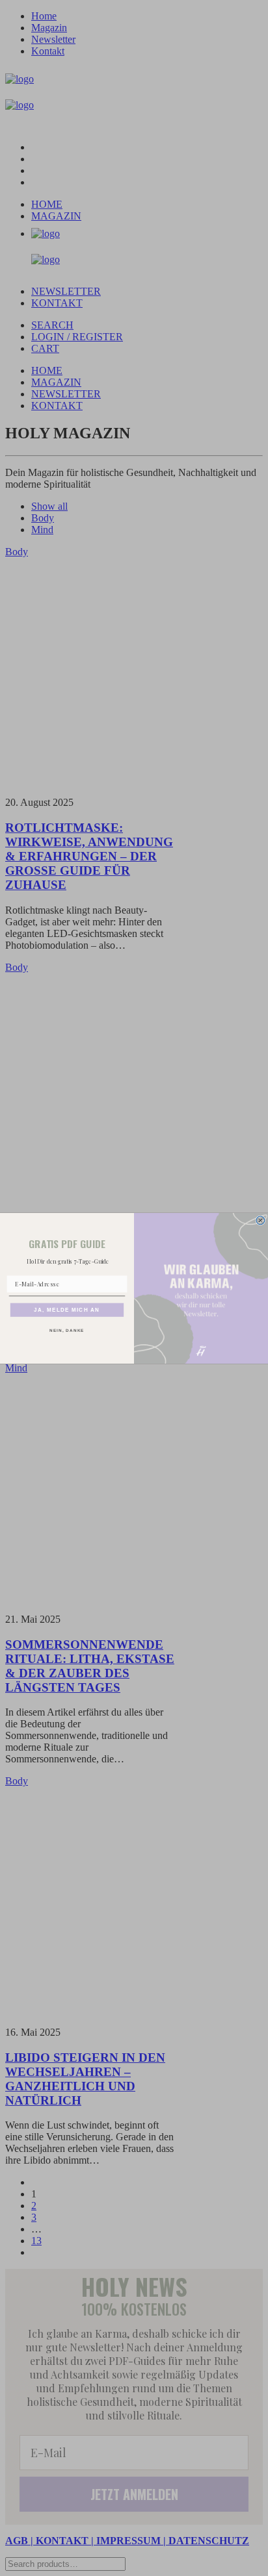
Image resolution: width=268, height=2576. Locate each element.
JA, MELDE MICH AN (67, 1309)
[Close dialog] (261, 1220)
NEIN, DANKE (67, 1330)
